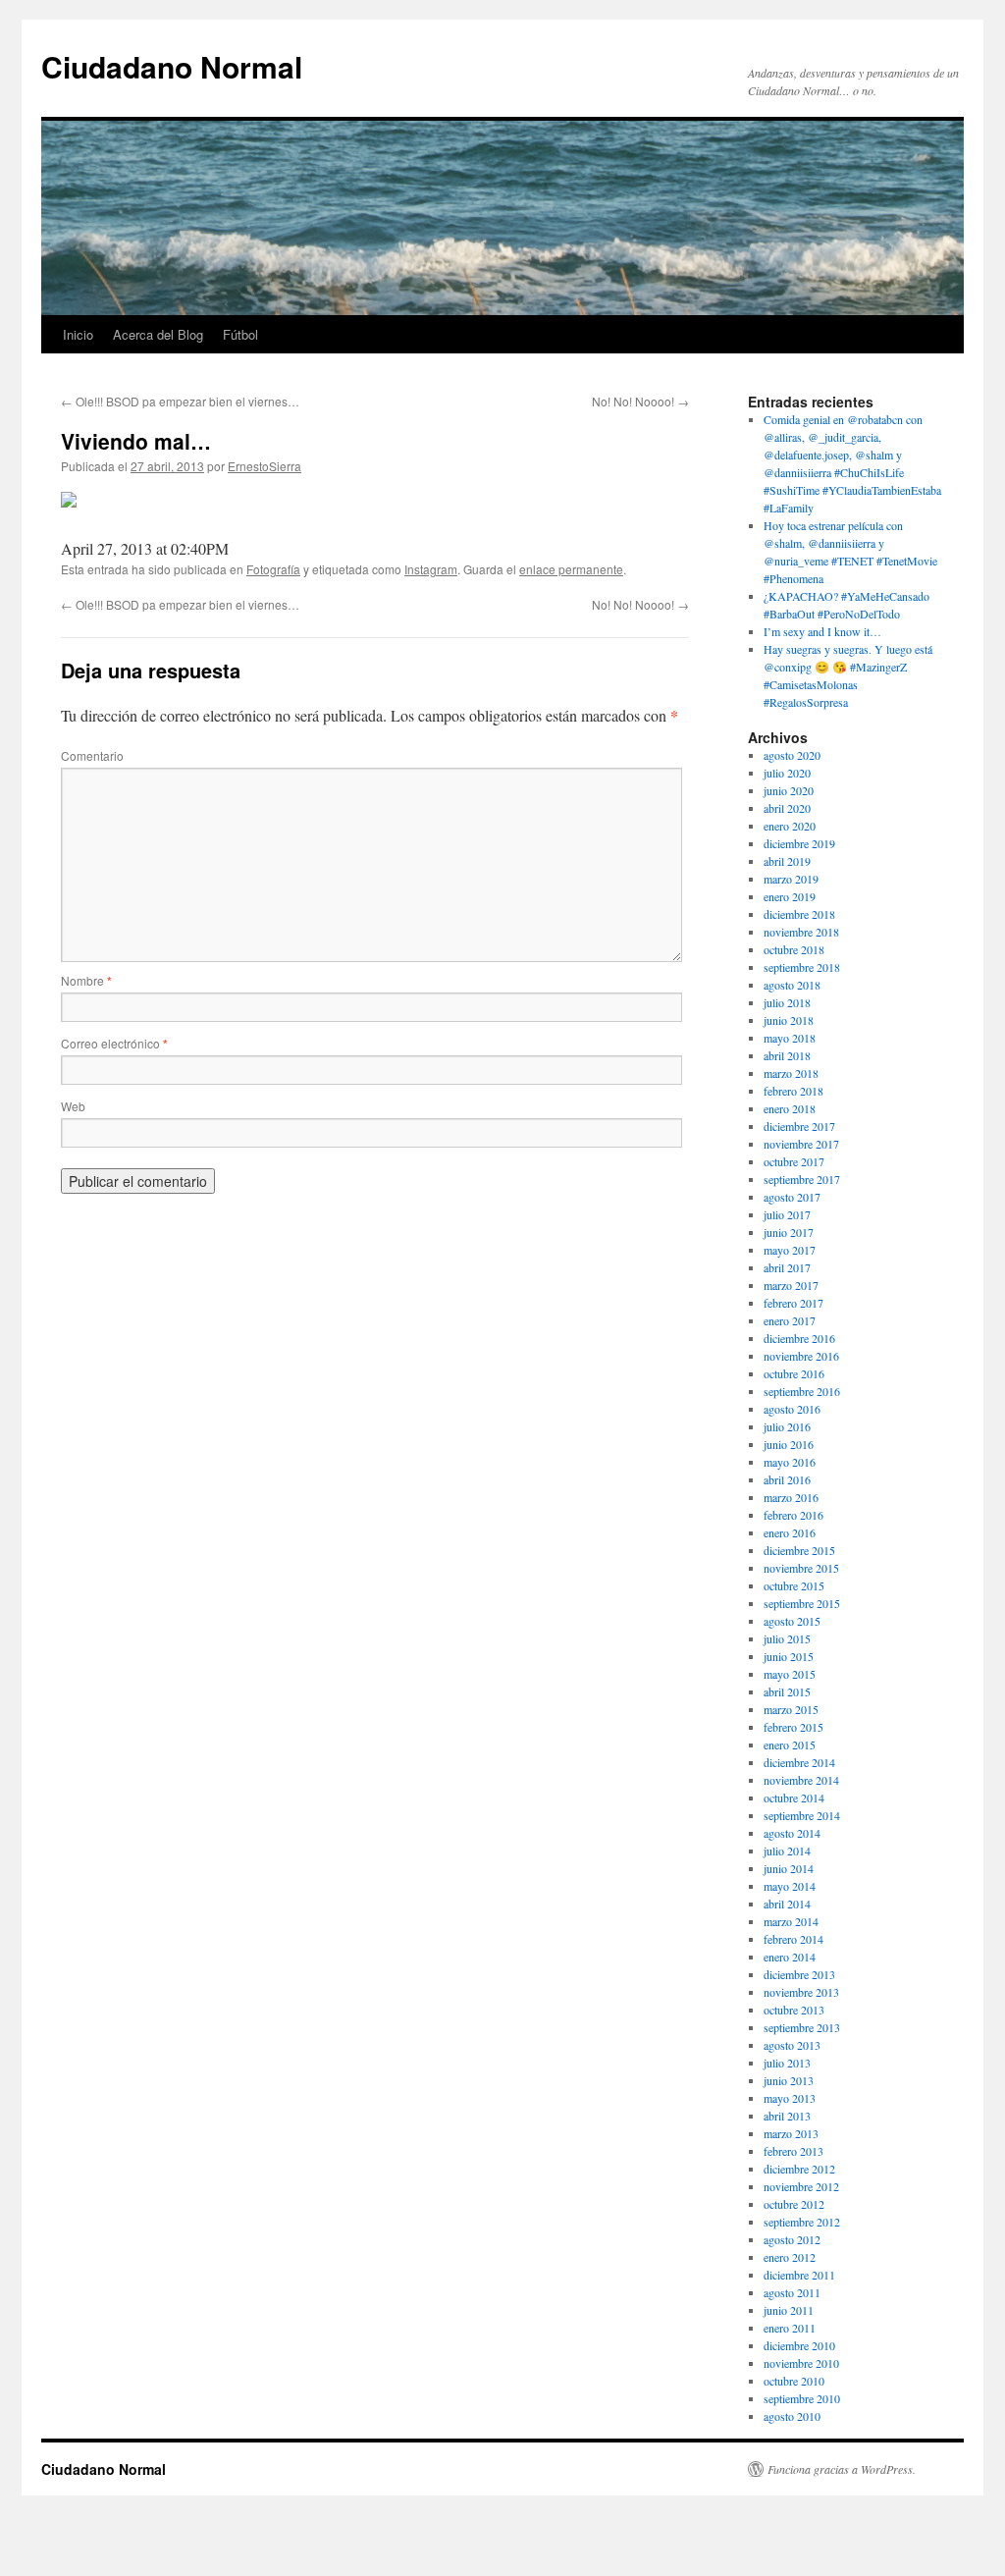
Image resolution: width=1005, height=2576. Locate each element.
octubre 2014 (794, 1798)
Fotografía (273, 569)
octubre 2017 (794, 1161)
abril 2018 (787, 1055)
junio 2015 (789, 1656)
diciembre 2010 (799, 2345)
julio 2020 (787, 773)
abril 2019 (787, 861)
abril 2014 (787, 1904)
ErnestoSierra (264, 466)
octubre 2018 (794, 949)
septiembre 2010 (802, 2398)
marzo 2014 (791, 1921)
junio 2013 (789, 2080)
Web (73, 1106)
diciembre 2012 (799, 2169)
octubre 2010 (794, 2381)
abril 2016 (787, 1479)
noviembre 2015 (801, 1568)
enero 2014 (790, 1957)
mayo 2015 (790, 1674)
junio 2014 (789, 1868)
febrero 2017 (793, 1303)
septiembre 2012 (802, 2222)
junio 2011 (789, 2310)
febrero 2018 (793, 1091)
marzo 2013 (791, 2133)
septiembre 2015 (802, 1603)
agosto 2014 (792, 1833)
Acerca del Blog (158, 334)
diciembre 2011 (799, 2275)
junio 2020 (789, 790)
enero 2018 (790, 1108)
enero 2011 (790, 2328)
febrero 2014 (793, 1939)
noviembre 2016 (801, 1356)
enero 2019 (790, 896)
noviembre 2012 (801, 2186)
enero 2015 (790, 1744)
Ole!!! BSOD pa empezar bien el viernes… (180, 401)
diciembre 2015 (799, 1550)
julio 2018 (787, 1002)
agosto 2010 (792, 2416)
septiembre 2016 (802, 1391)
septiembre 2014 (802, 1815)
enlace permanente (571, 569)
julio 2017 (787, 1214)
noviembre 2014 (801, 1780)
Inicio (78, 334)
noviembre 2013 (801, 1992)
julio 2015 (787, 1638)
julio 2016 (787, 1426)
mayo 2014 (790, 1886)
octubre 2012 (794, 2204)
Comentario (92, 755)
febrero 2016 (793, 1515)
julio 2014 (787, 1851)
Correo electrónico (114, 1043)
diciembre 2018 (799, 914)
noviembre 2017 (801, 1144)
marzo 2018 (791, 1073)
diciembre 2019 (799, 843)
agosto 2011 (792, 2292)
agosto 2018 (792, 985)
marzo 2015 (791, 1709)
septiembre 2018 (802, 967)
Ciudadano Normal (172, 66)
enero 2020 (790, 826)
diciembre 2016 (799, 1338)
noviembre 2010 (801, 2363)
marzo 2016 (791, 1497)
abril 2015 (787, 1691)
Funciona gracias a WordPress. (842, 2469)
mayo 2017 (790, 1250)
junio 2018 (789, 1020)
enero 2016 (790, 1532)
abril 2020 (787, 808)
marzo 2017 (791, 1285)
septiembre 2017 (802, 1179)
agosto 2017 (792, 1197)
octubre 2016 (794, 1373)
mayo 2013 (790, 2098)
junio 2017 (789, 1232)
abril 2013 (787, 2116)
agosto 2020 (792, 755)
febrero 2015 (793, 1727)
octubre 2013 (794, 2010)
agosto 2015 (792, 1621)
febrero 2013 (793, 2151)
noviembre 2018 (801, 932)
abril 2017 (787, 1267)
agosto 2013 (792, 2045)
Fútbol (240, 334)
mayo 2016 (790, 1462)
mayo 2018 (790, 1038)
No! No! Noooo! (640, 401)
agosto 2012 (792, 2239)
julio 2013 (787, 2063)
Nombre (86, 980)
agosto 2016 (792, 1409)
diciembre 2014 (799, 1762)
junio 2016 (789, 1444)
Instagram (431, 569)
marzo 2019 (791, 879)
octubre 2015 (794, 1585)
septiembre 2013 (802, 2027)
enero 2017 (790, 1320)
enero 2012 (790, 2257)
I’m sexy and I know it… (822, 631)
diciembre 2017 (799, 1126)
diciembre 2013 (799, 1974)
